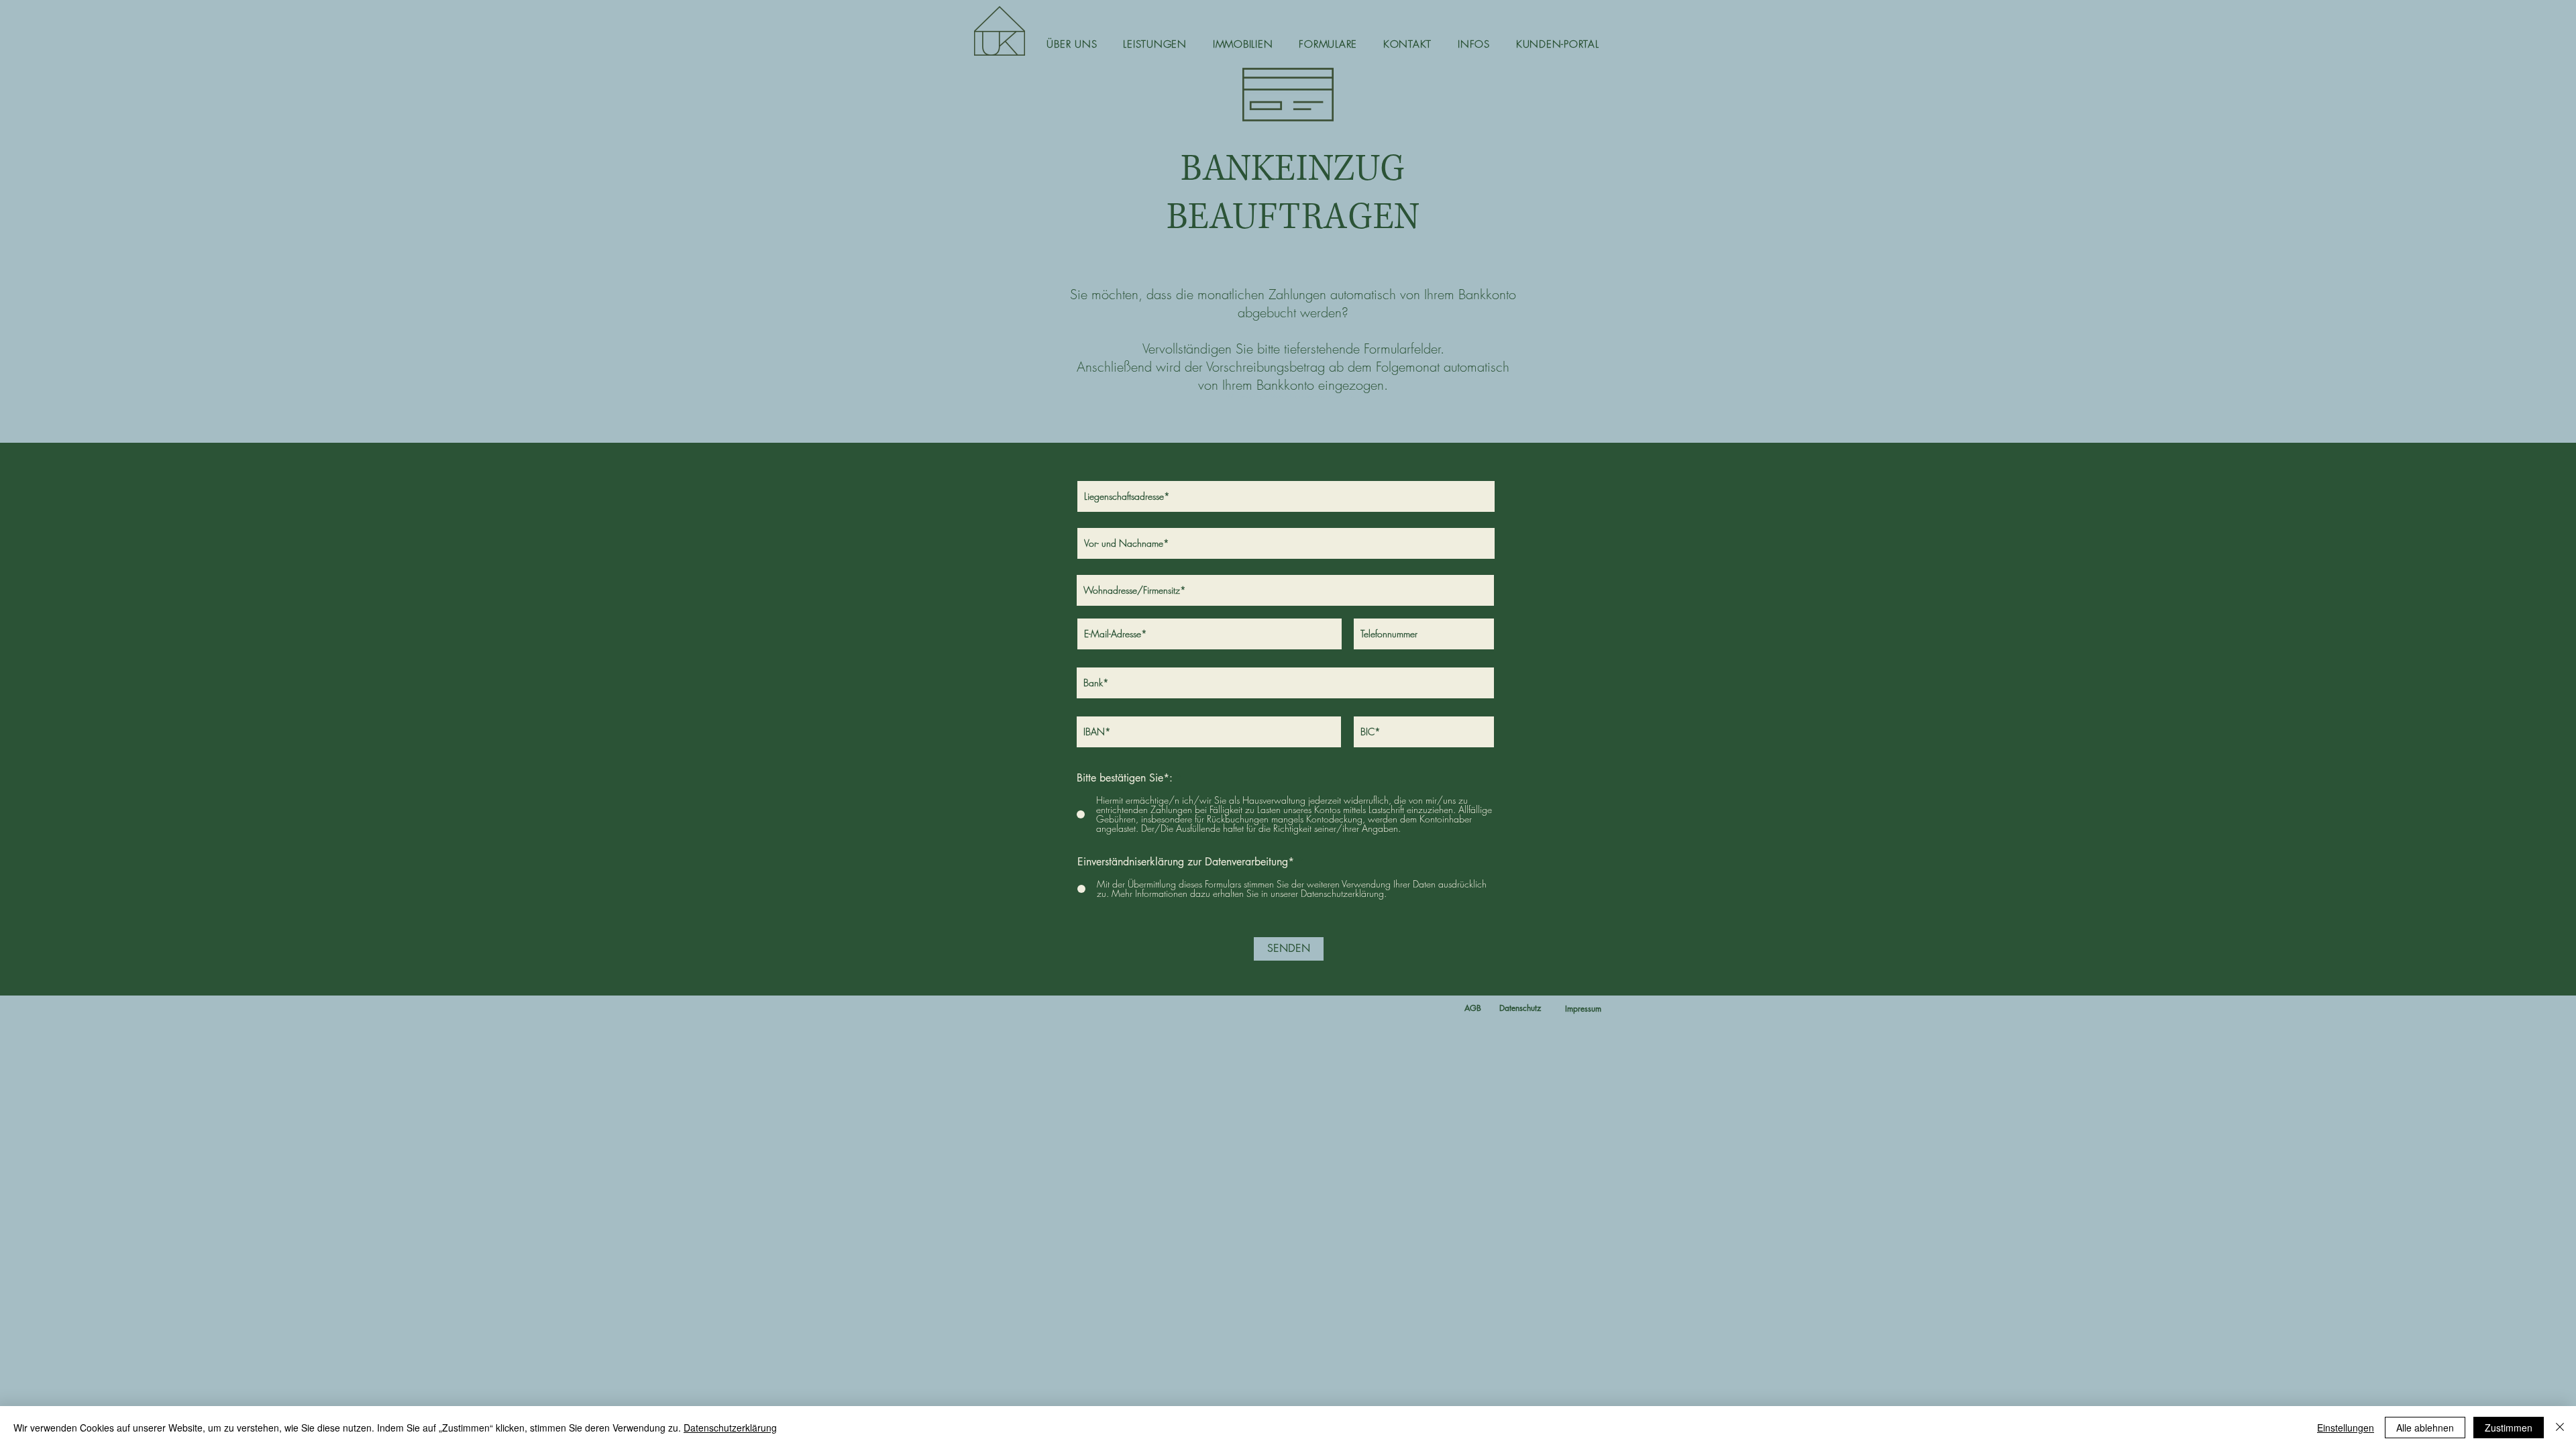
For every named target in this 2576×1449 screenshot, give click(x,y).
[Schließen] (2560, 1428)
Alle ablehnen (2425, 1428)
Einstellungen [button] (2346, 1428)
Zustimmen (2509, 1428)
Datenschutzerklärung (730, 1428)
